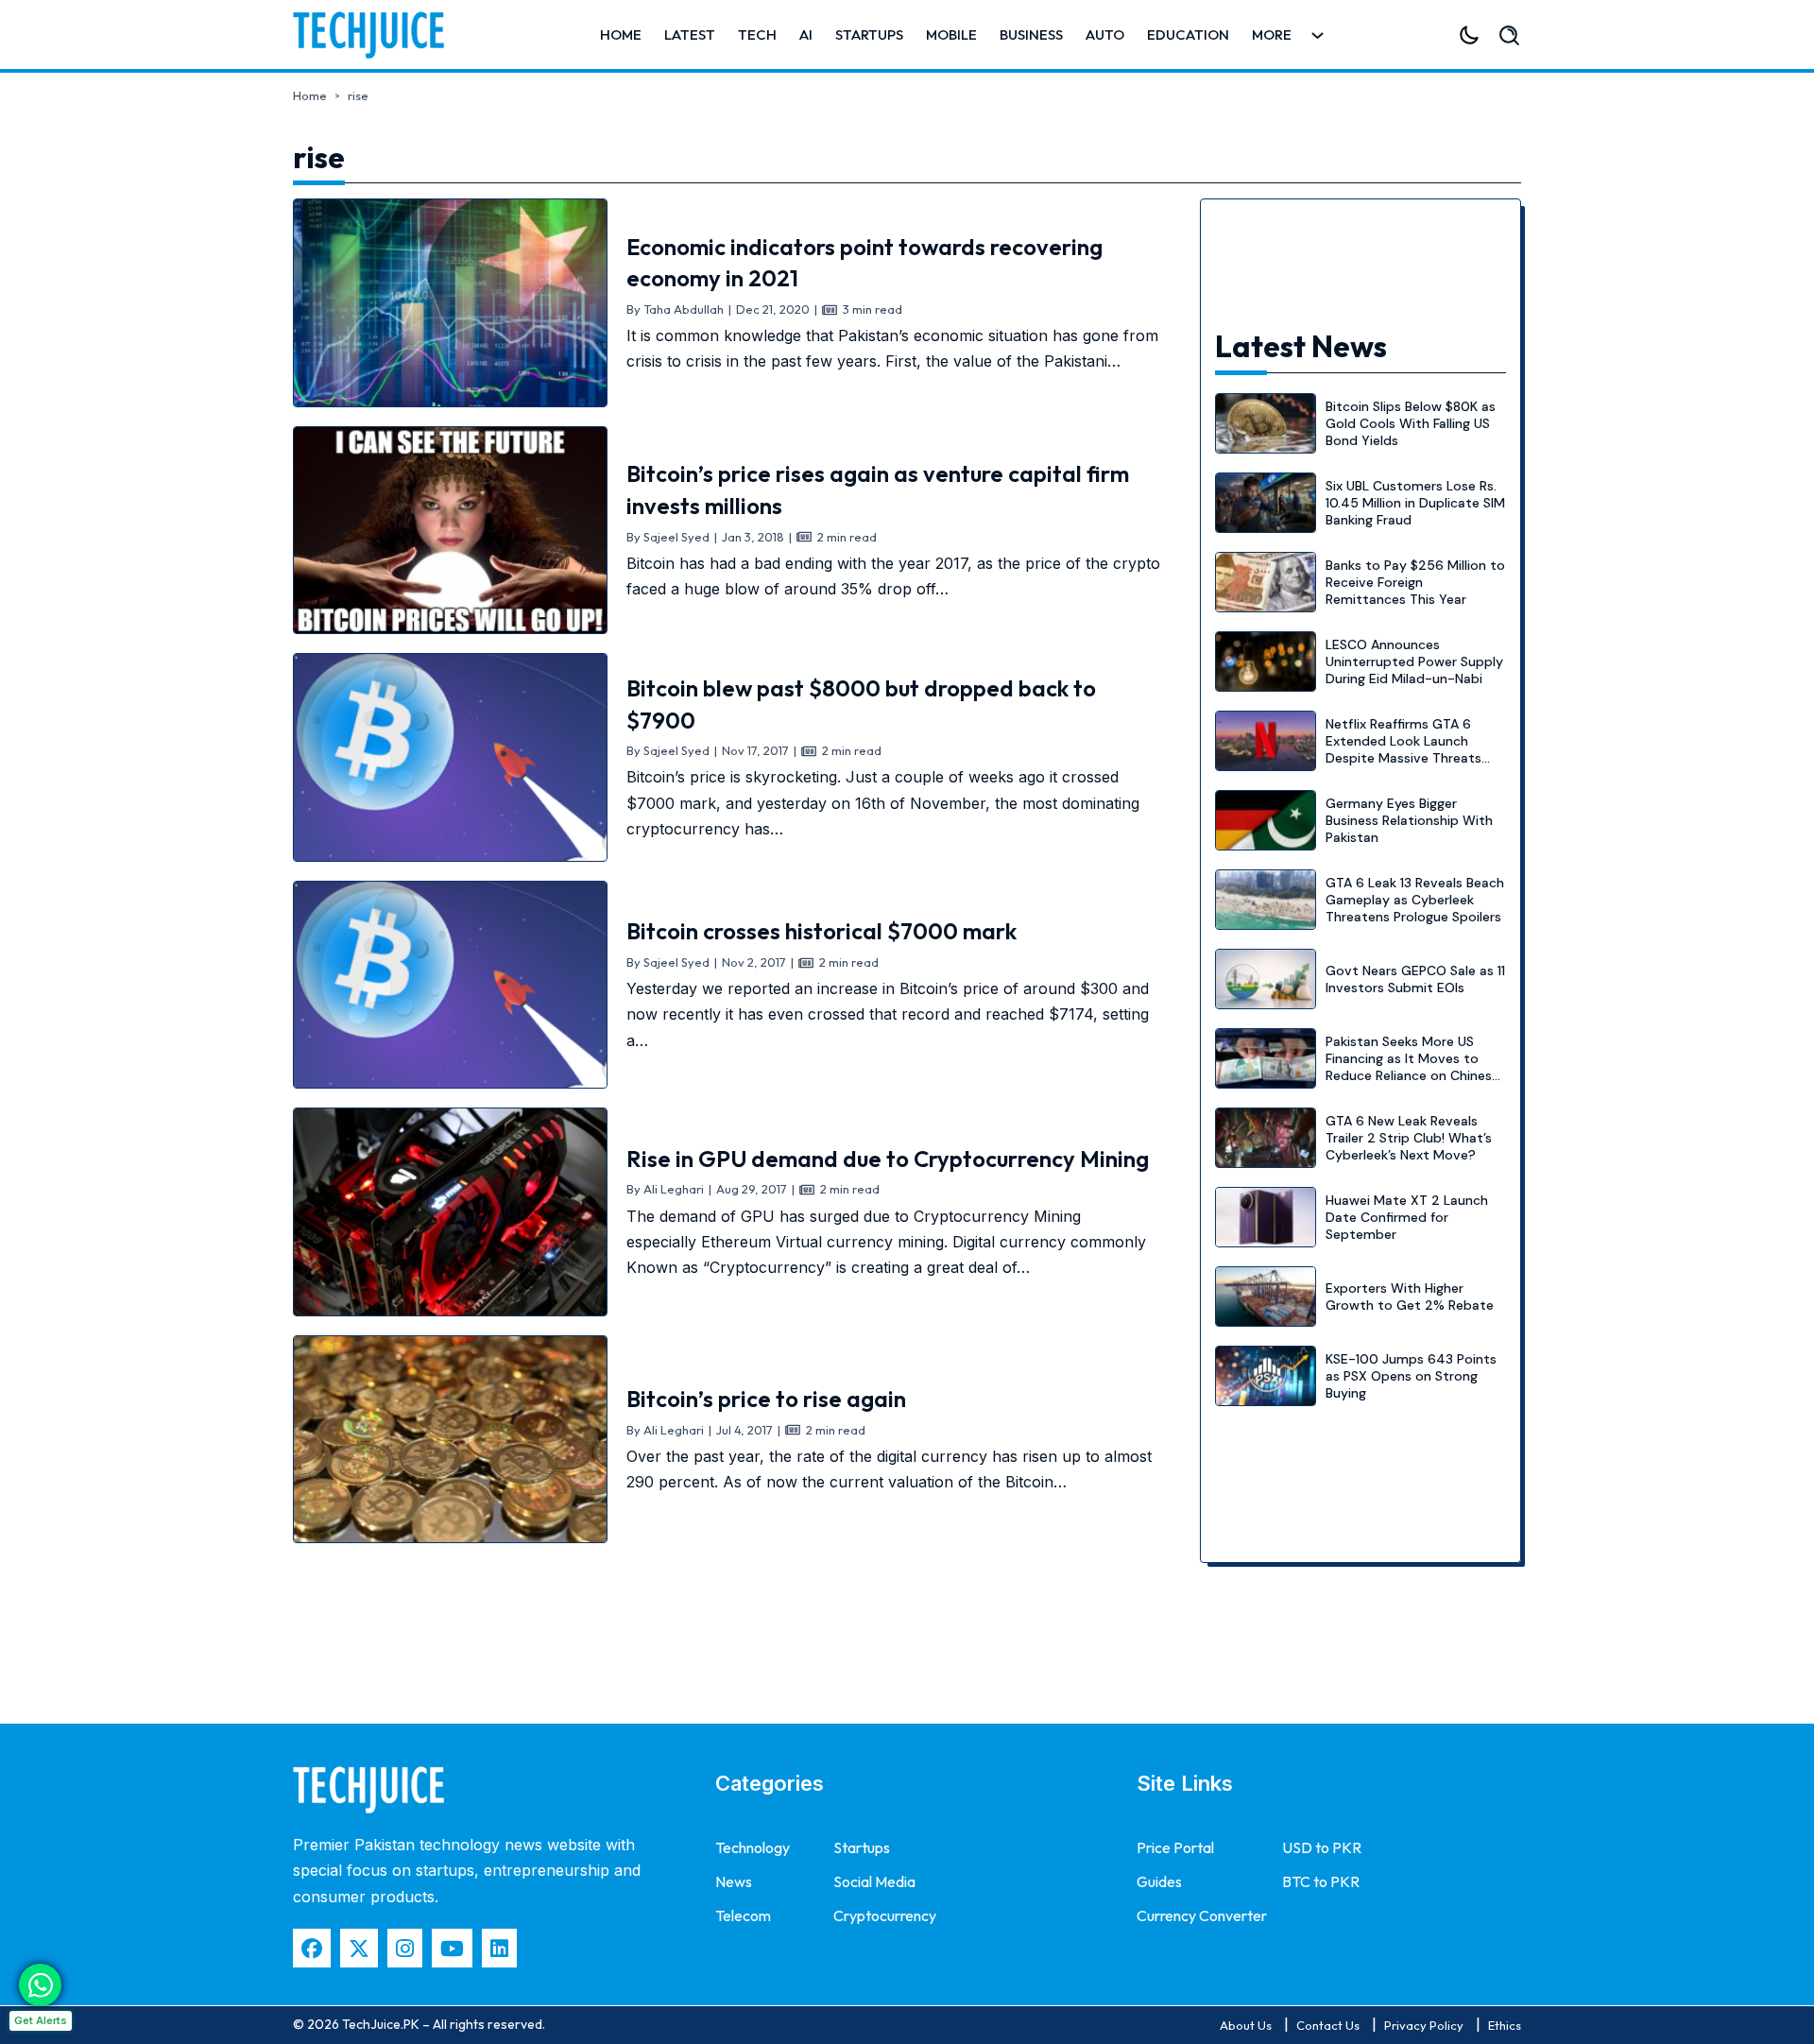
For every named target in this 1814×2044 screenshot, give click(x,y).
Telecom (743, 1915)
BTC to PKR (1321, 1881)
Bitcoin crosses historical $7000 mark (821, 931)
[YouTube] (452, 1948)
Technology (753, 1847)
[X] (359, 1948)
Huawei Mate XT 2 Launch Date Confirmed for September (1407, 1217)
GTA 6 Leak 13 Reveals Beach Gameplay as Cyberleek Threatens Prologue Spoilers (1415, 900)
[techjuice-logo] (378, 35)
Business (1031, 34)
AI (806, 34)
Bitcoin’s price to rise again (766, 1399)
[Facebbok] (312, 1948)
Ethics (1505, 2025)
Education (1188, 34)
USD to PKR (1322, 1847)
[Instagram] (405, 1948)
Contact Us (1328, 2025)
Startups (869, 34)
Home (621, 34)
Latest (690, 34)
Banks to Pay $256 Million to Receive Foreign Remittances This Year (1415, 582)
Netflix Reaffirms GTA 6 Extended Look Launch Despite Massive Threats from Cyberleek (1403, 750)
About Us (1246, 2025)
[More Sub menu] (1318, 35)
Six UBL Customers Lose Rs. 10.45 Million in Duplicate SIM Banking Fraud (1415, 503)
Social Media (874, 1881)
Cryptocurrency (885, 1915)
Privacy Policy (1424, 2025)
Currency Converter (1202, 1915)
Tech (757, 34)
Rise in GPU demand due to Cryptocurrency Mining (888, 1159)
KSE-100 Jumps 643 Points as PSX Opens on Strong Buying (1411, 1376)
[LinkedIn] (499, 1948)
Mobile (951, 34)
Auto (1105, 34)
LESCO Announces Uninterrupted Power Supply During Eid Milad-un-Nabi (1414, 661)
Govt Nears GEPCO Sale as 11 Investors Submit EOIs (1415, 979)
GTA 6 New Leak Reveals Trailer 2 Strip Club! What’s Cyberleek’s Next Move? (1409, 1138)
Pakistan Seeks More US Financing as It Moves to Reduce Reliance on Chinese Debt (1412, 1067)
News (734, 1881)
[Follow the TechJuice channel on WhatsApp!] (40, 1985)
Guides (1159, 1881)
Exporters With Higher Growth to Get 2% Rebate (1410, 1297)
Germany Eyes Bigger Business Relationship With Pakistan (1409, 820)
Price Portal (1175, 1847)
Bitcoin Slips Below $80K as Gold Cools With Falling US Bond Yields (1411, 423)
